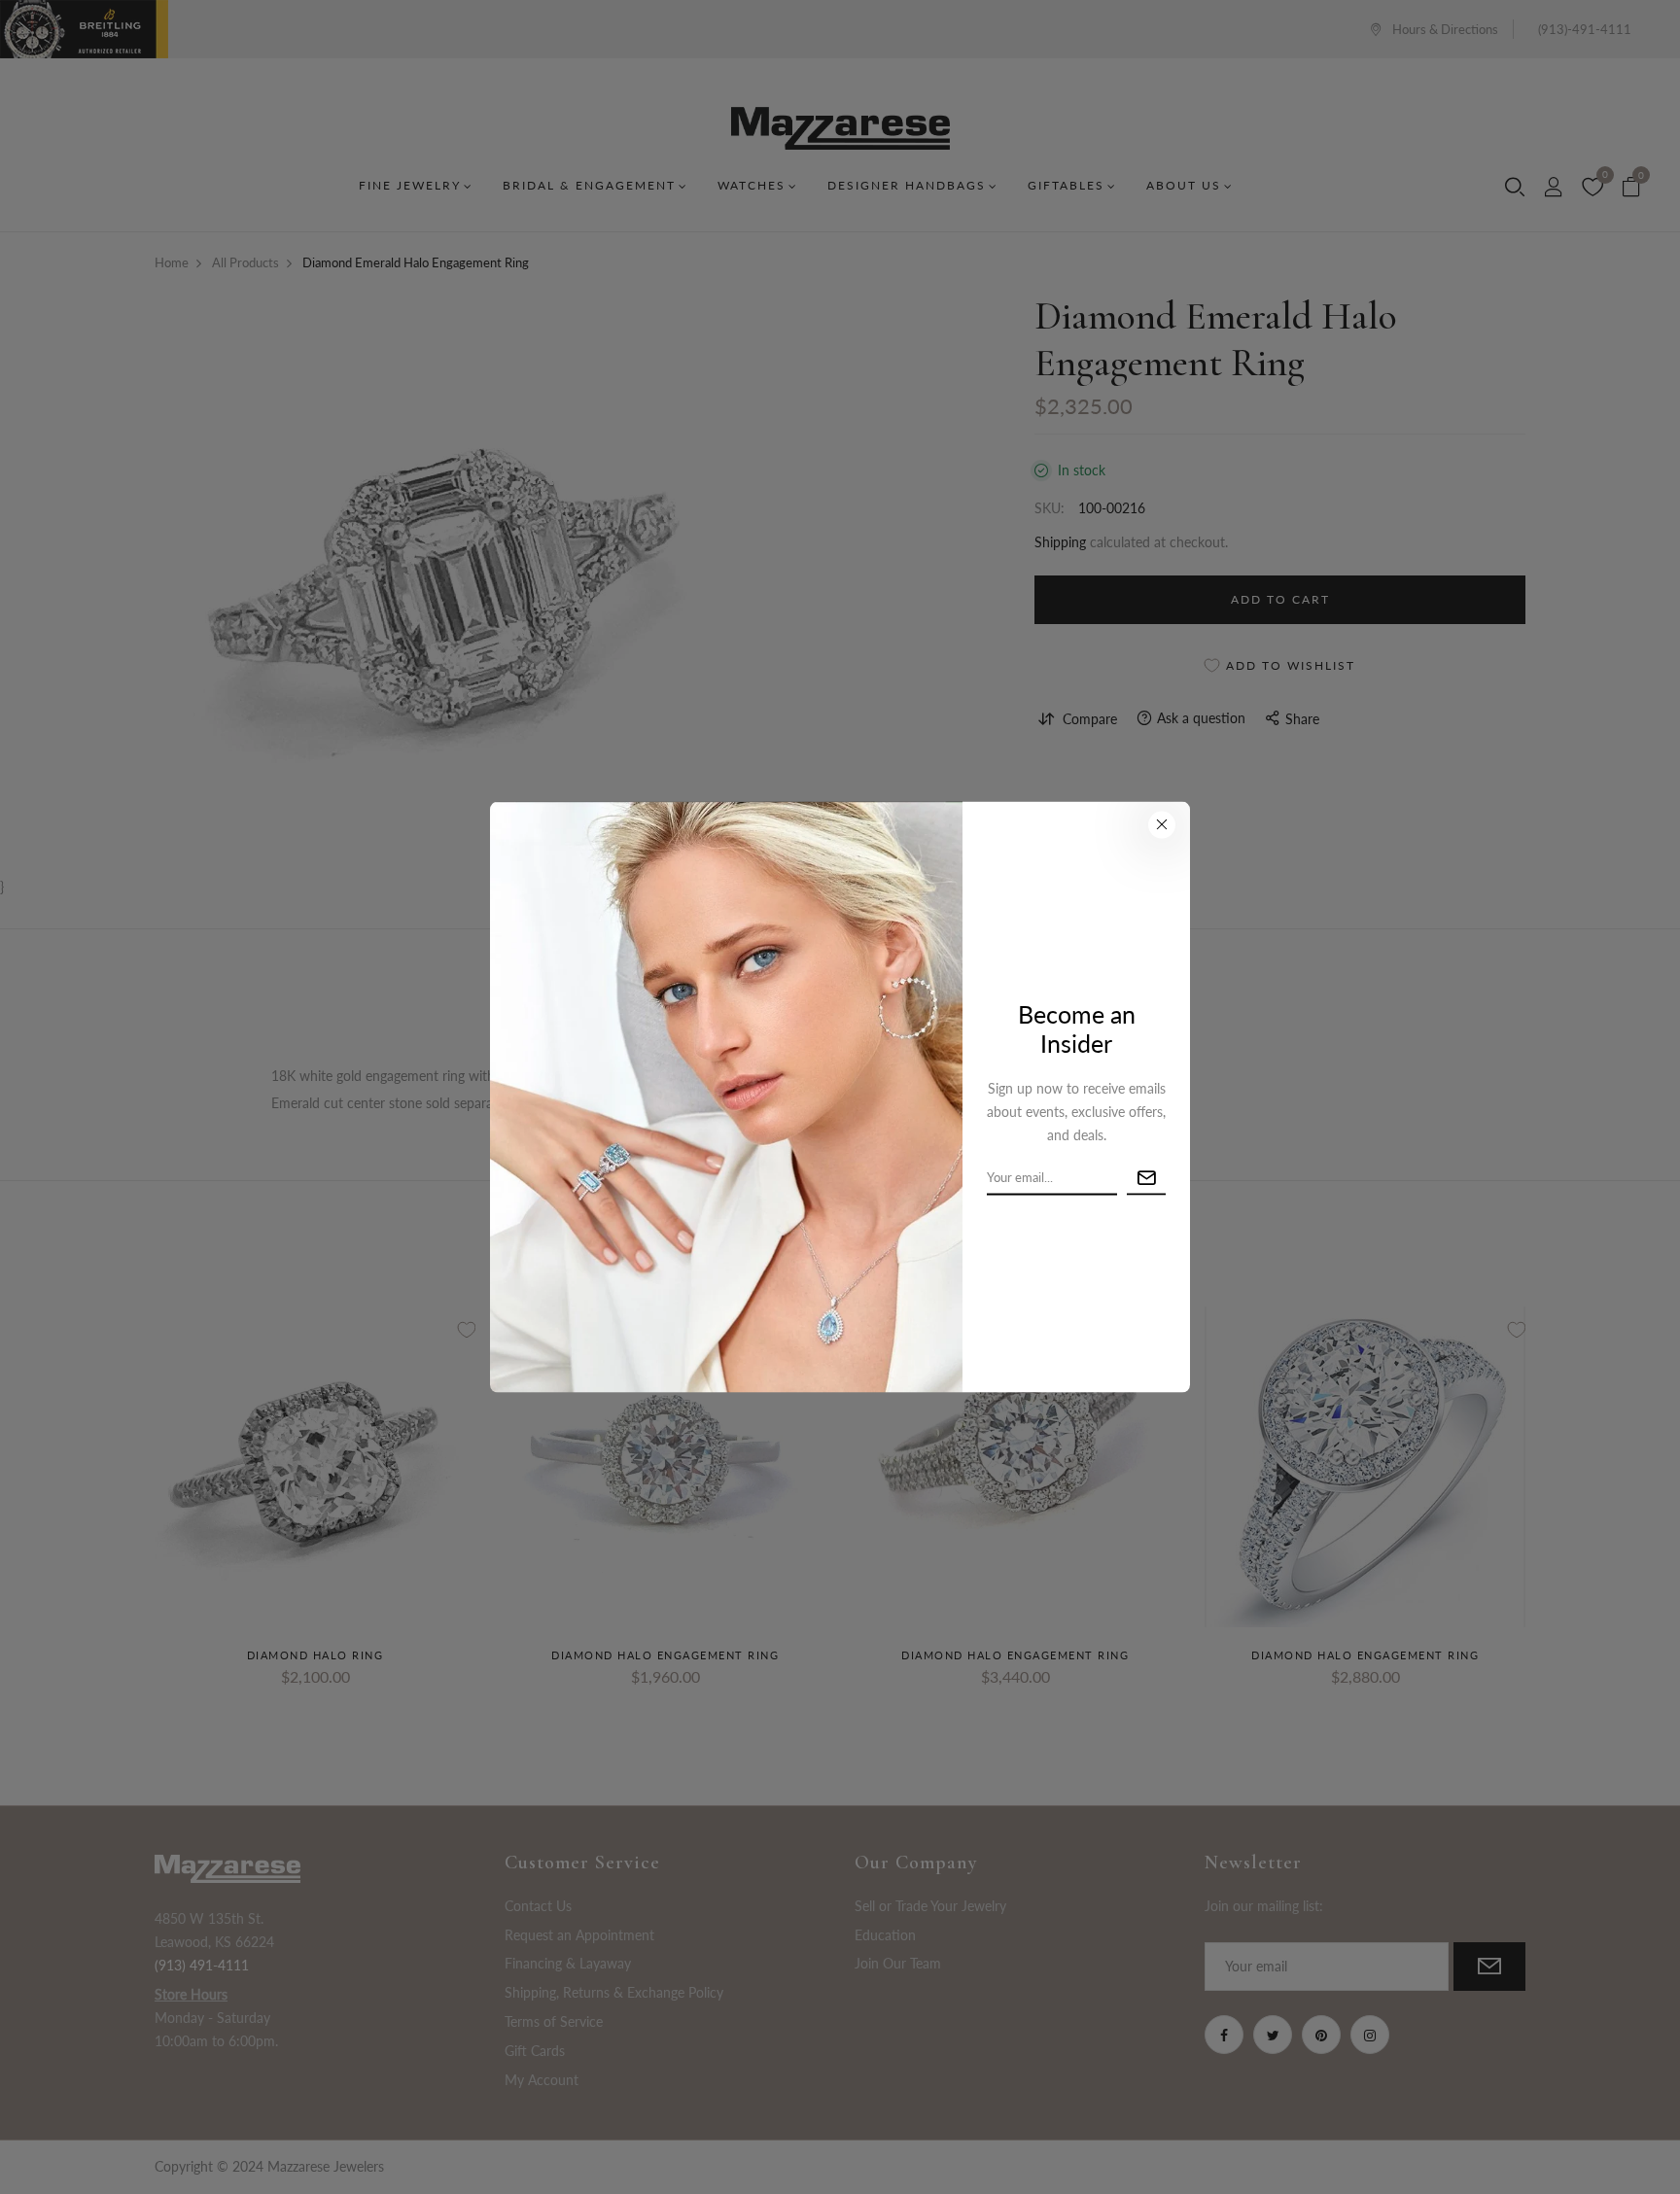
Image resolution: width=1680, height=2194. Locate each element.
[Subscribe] (1146, 1178)
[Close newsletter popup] (1162, 824)
